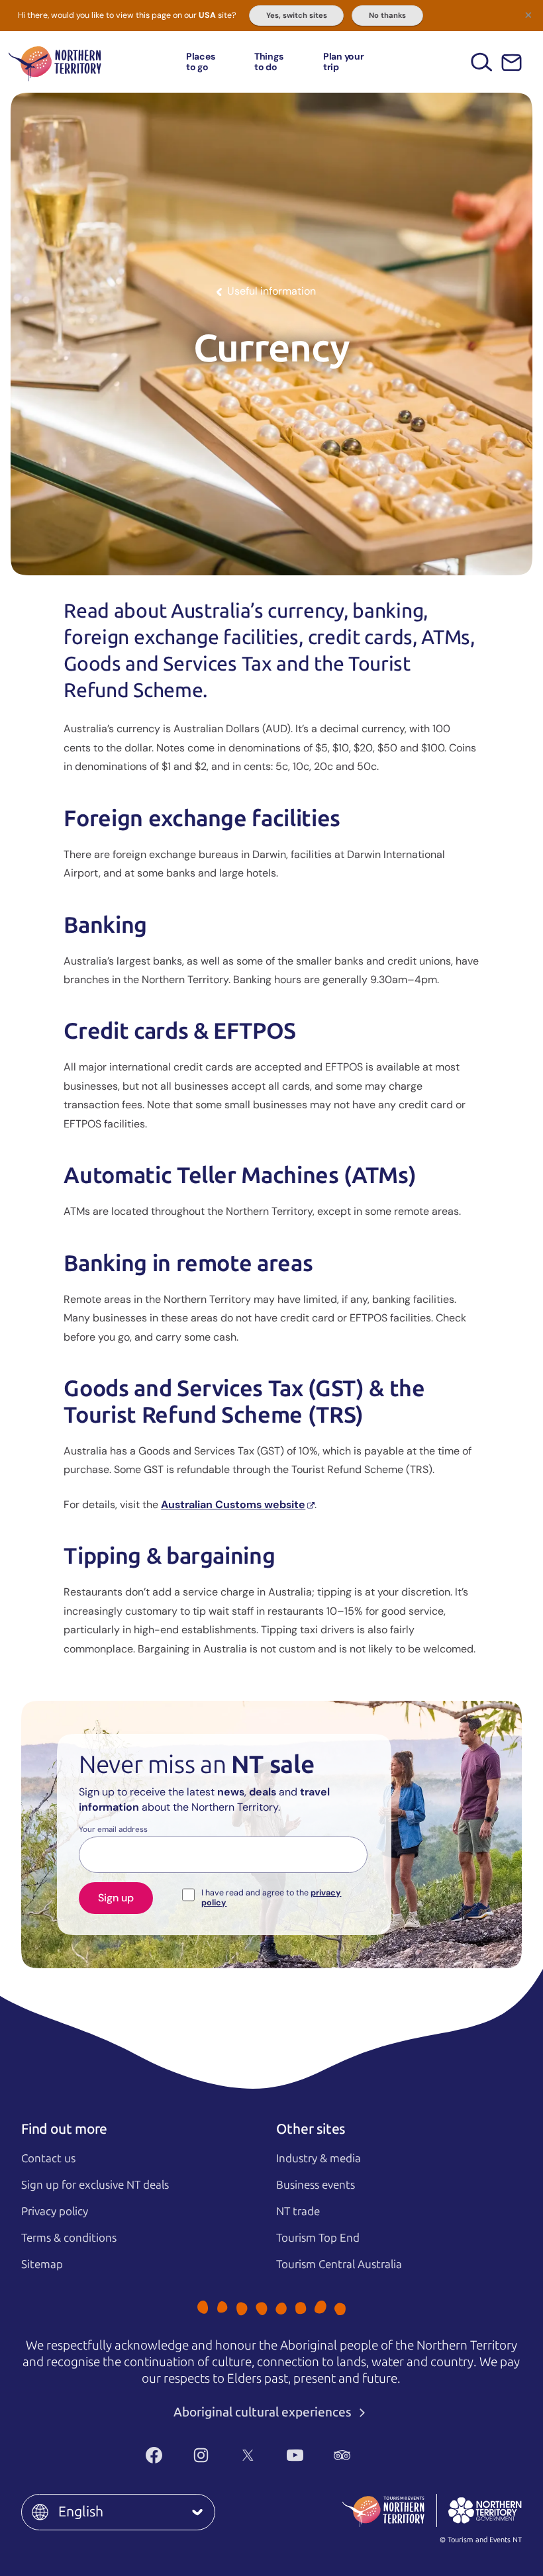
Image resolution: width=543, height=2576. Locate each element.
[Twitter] (248, 2456)
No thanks (387, 15)
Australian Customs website (233, 1504)
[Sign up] (512, 63)
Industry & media (319, 2158)
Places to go (201, 61)
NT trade (298, 2211)
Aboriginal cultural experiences (264, 2412)
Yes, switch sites (297, 15)
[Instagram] (201, 2456)
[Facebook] (154, 2456)
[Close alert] (528, 15)
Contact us (48, 2158)
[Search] (482, 62)
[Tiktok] (389, 2456)
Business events (316, 2185)
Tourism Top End (318, 2238)
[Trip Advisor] (342, 2456)
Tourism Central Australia (339, 2264)
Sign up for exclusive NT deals (95, 2185)
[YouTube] (295, 2456)
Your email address (113, 1830)
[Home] (55, 62)
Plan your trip (344, 61)
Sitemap (42, 2264)
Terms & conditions (69, 2238)
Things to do (269, 61)
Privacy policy (55, 2211)
